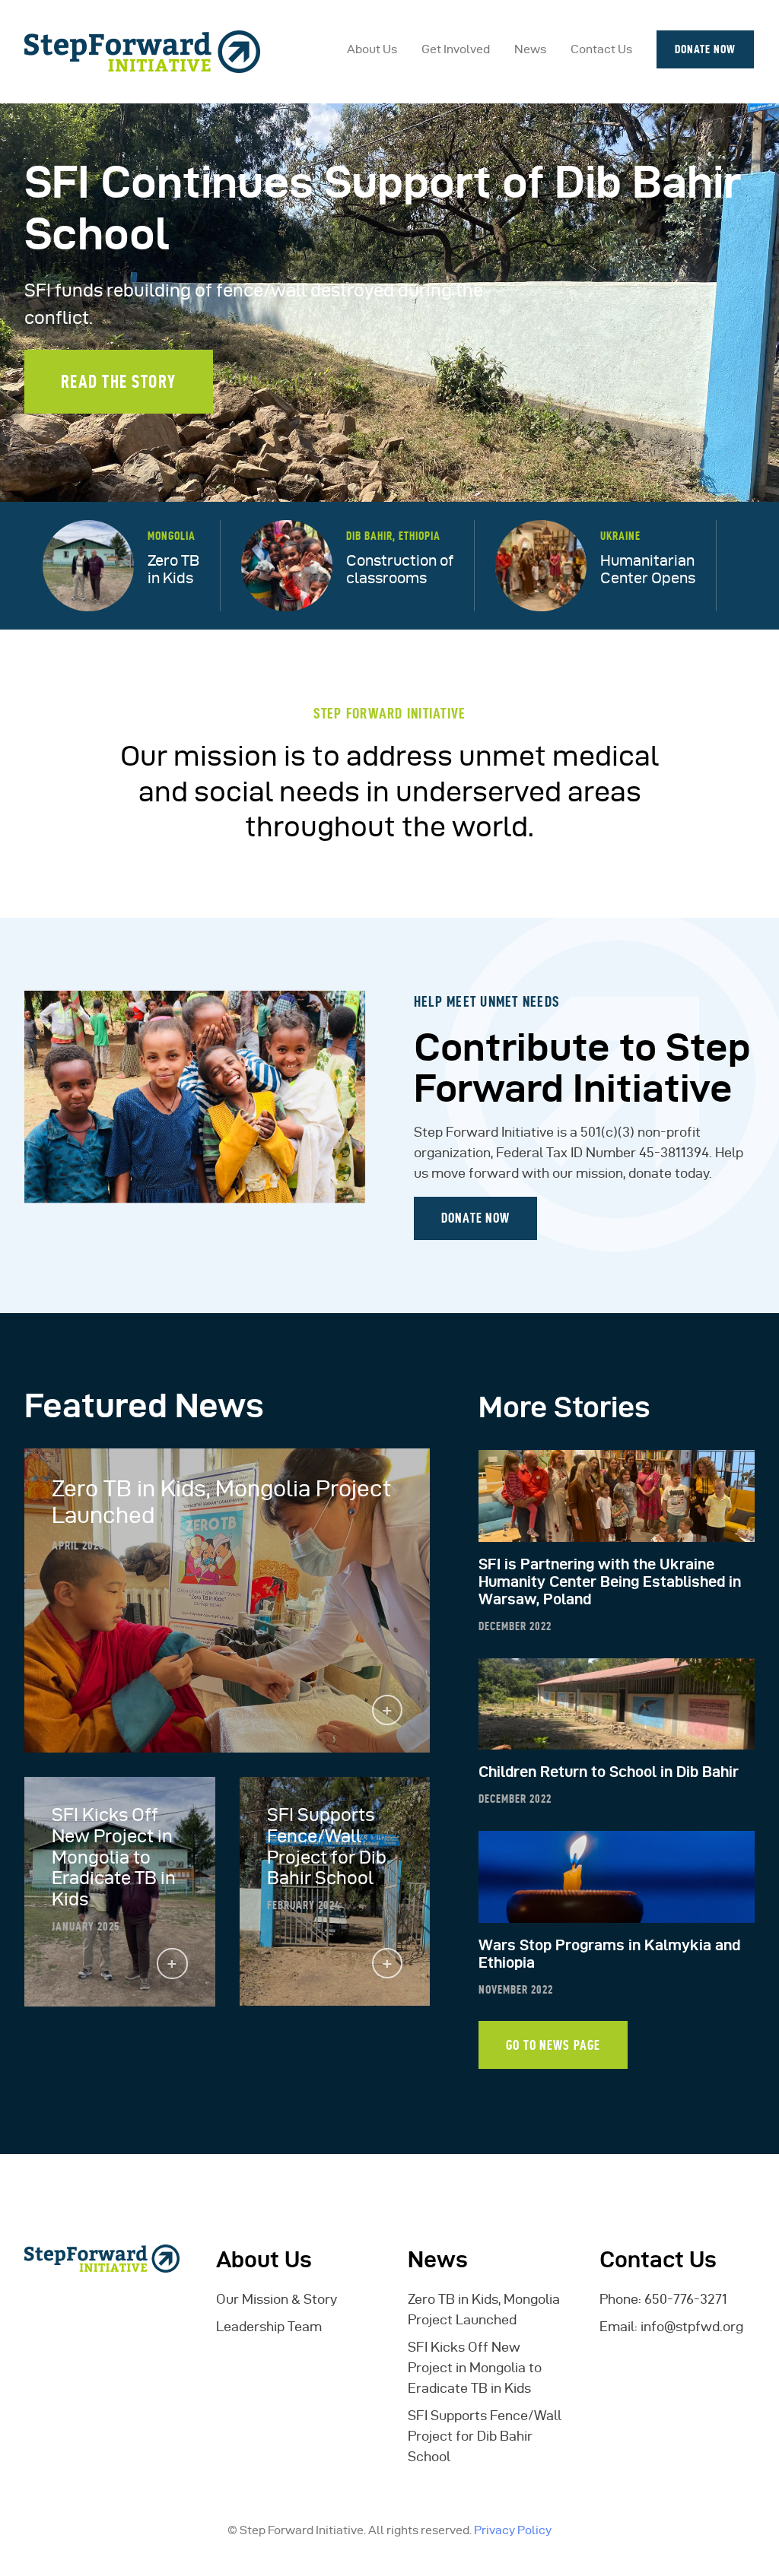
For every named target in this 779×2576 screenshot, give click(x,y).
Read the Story (119, 381)
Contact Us (601, 49)
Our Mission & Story (277, 2299)
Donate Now (705, 49)
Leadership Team (269, 2326)
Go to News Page (553, 2045)
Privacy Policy (513, 2530)
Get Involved (456, 49)
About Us (372, 49)
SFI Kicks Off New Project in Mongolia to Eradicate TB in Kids (475, 2367)
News (530, 49)
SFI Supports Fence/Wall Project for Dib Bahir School (485, 2436)
